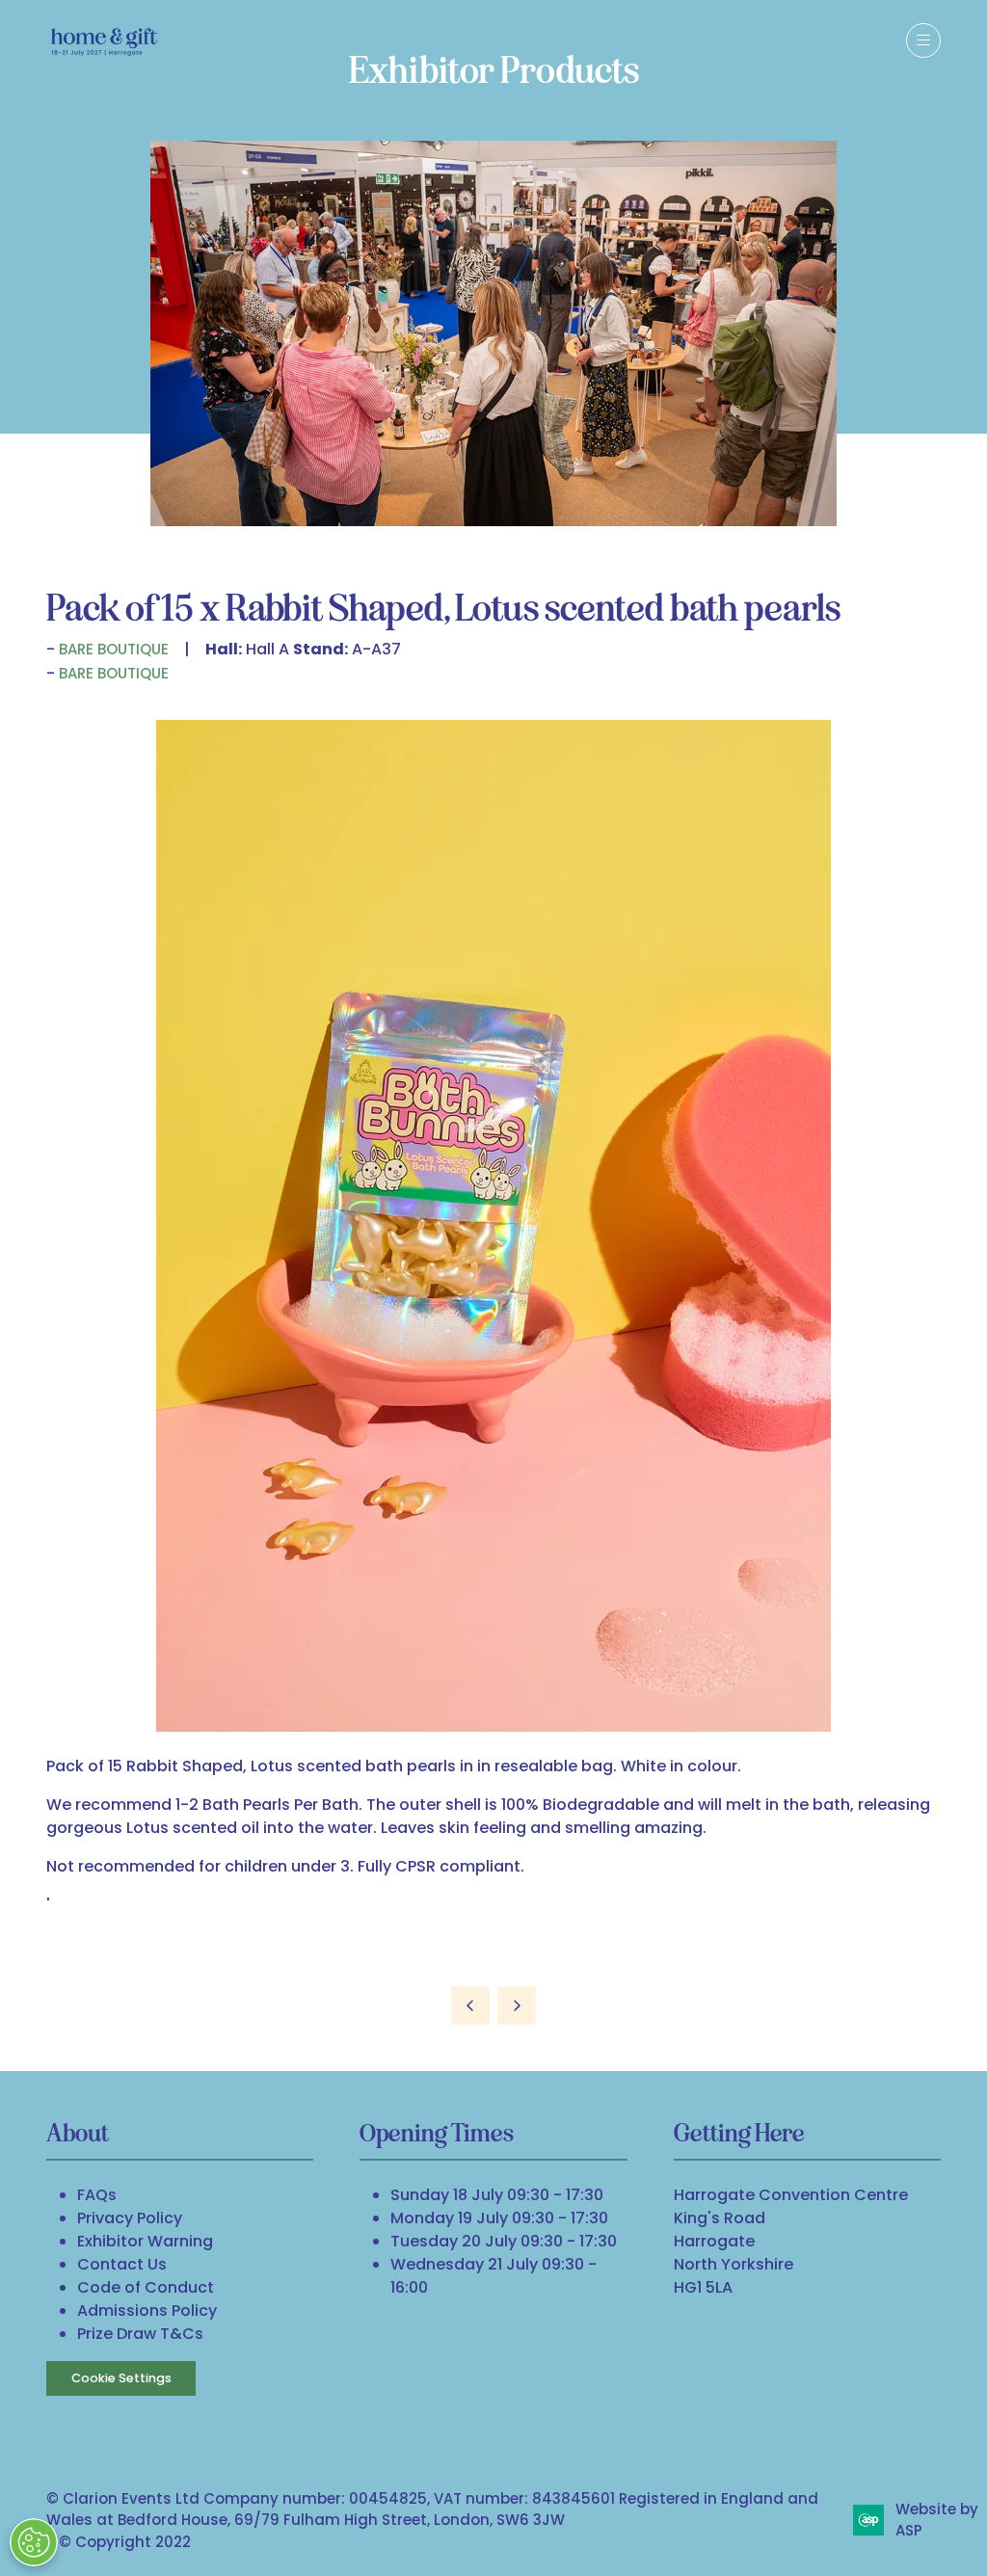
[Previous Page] (470, 2005)
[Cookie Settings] (34, 2542)
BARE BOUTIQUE (114, 649)
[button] (923, 40)
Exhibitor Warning (145, 2241)
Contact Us (122, 2264)
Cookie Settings (121, 2378)
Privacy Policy (130, 2218)
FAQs (97, 2195)
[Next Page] (517, 2005)
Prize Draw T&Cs (140, 2334)
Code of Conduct (146, 2287)
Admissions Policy (147, 2310)
